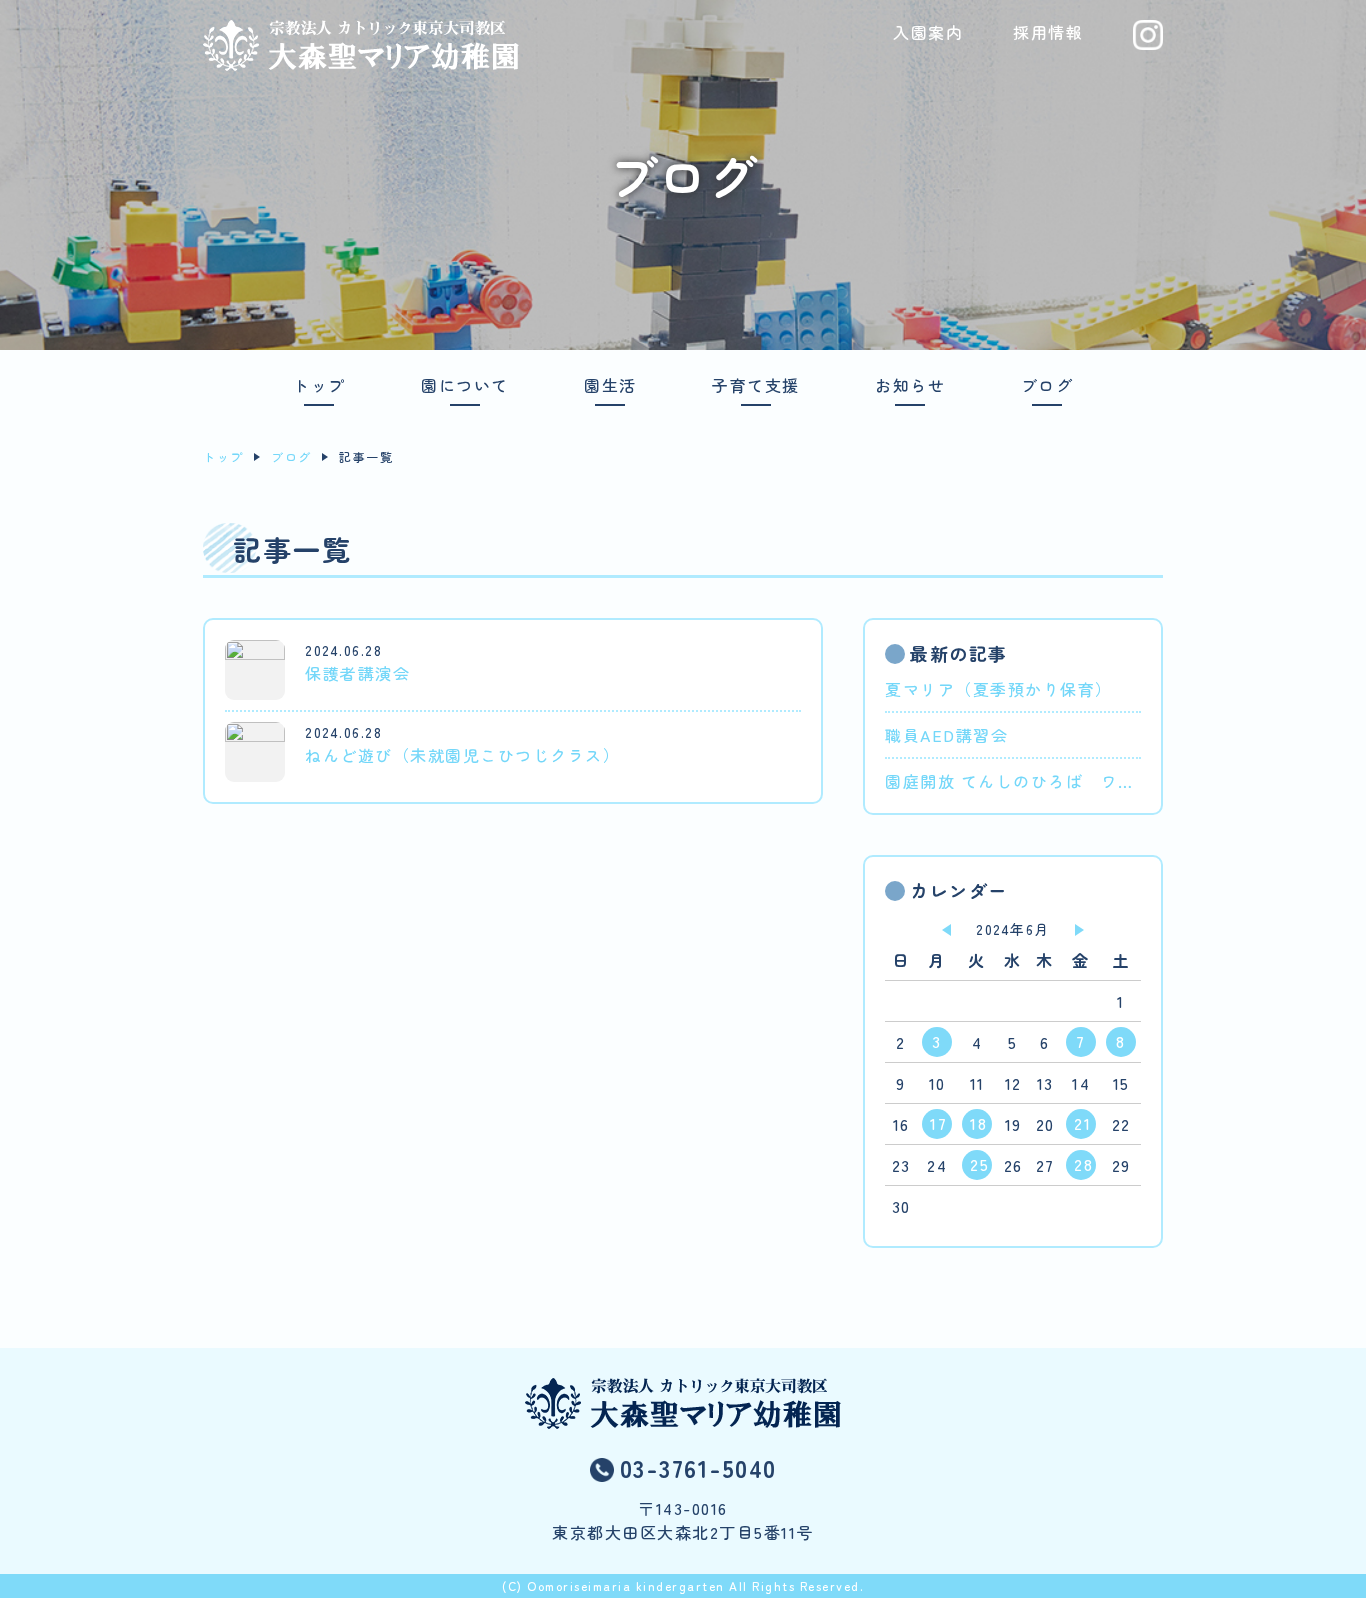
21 (1082, 1123)
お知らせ (910, 386)
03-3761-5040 (698, 1467)
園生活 (610, 386)
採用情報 (1048, 32)
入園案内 (928, 32)
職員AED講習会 (946, 735)
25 (979, 1164)
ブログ (1047, 386)
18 (978, 1123)
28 (1083, 1164)
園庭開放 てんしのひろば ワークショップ (1013, 781)
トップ (319, 386)
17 (938, 1123)
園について (465, 386)
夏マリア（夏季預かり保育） (999, 689)
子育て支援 (756, 386)
